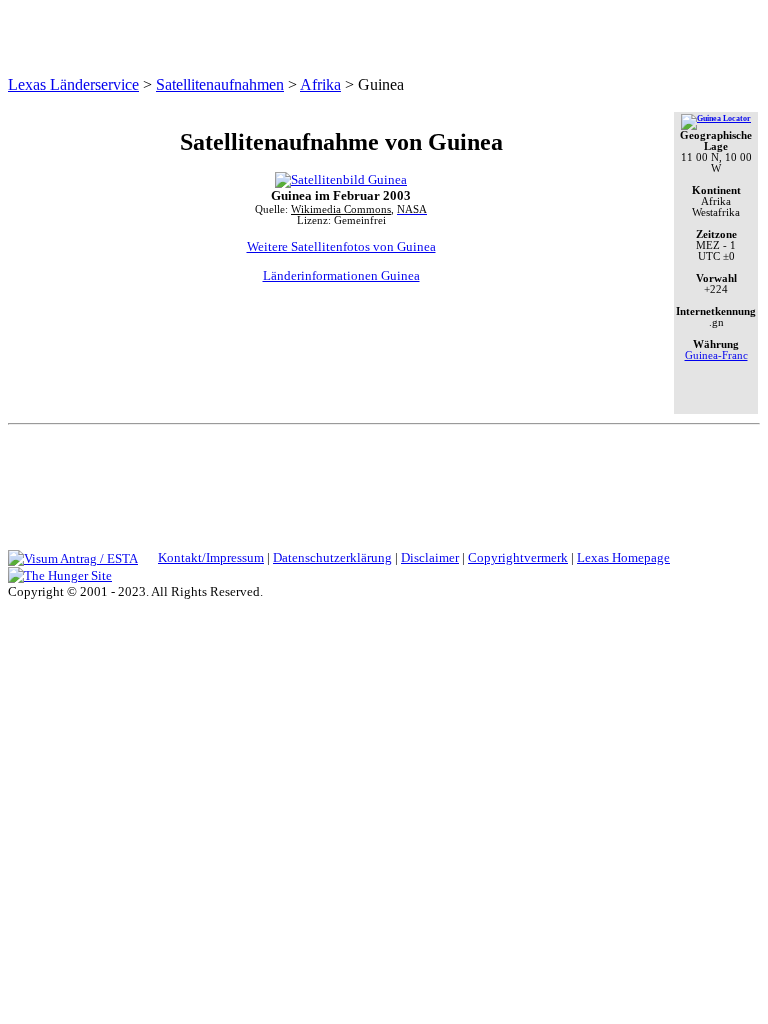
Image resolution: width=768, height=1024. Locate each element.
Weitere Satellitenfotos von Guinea (341, 246)
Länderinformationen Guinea (341, 275)
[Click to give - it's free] (60, 574)
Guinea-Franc (716, 355)
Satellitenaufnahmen (220, 84)
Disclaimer (430, 557)
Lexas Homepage (623, 557)
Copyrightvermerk (518, 557)
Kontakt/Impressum (211, 557)
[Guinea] (716, 118)
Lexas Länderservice (73, 84)
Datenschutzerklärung (332, 557)
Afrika (320, 84)
